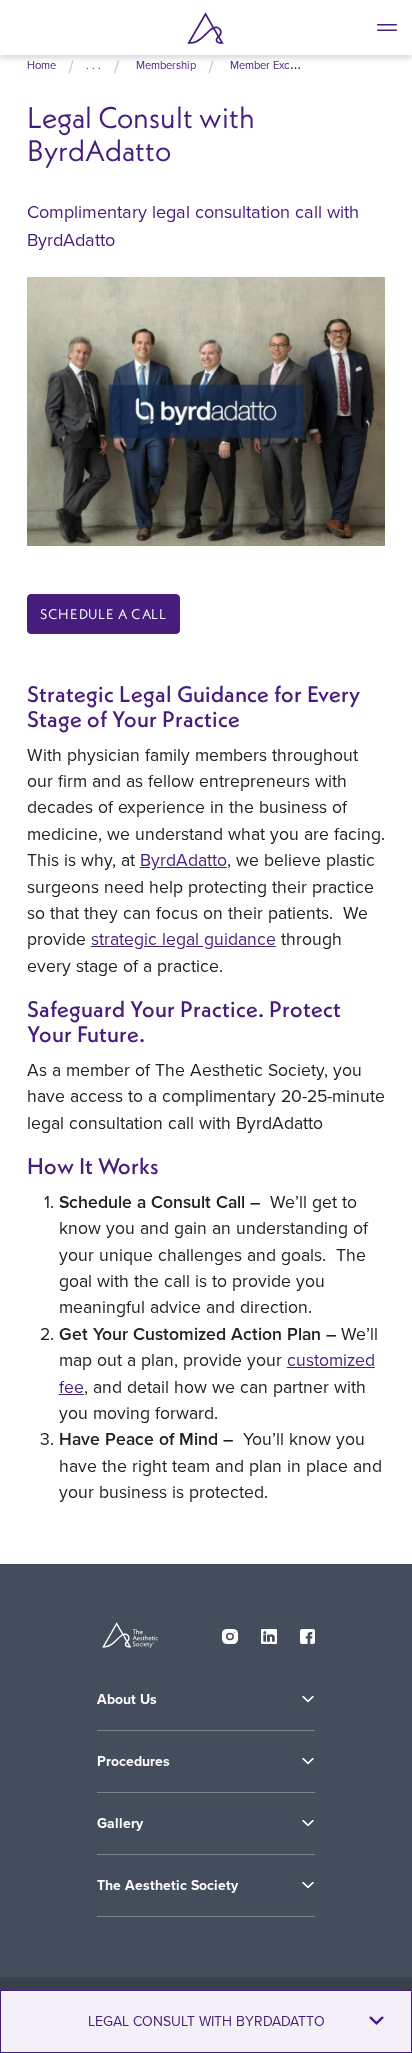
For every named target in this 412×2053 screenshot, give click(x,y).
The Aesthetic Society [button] (167, 1885)
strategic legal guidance (183, 938)
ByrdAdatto (183, 859)
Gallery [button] (120, 1823)
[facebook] (308, 1632)
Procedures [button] (133, 1761)
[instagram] (230, 1632)
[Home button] (206, 28)
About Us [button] (127, 1699)
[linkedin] (269, 1632)
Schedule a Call (103, 614)
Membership (166, 65)
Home (41, 65)
